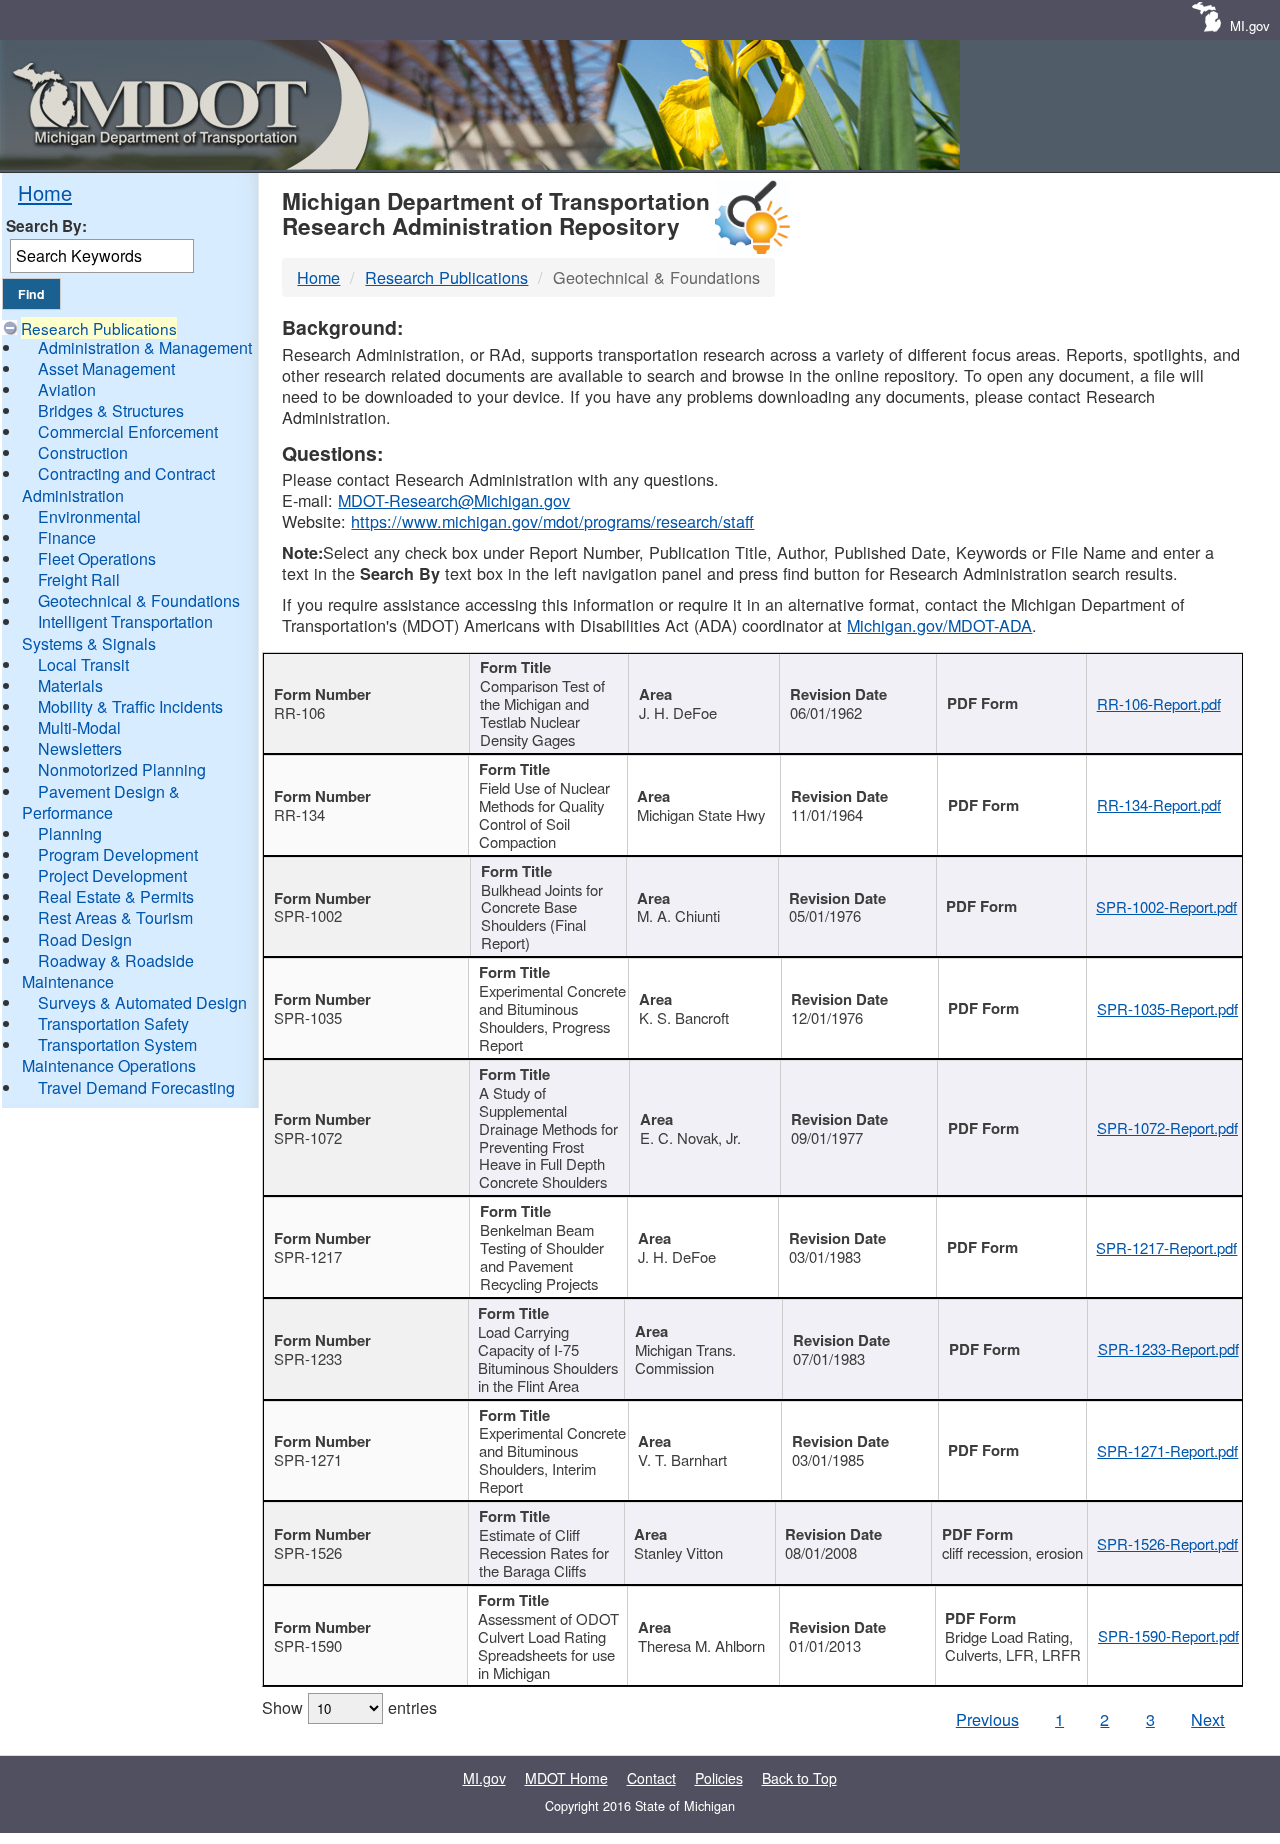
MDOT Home (566, 1778)
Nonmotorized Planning (122, 769)
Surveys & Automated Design (142, 1002)
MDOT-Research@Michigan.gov (454, 500)
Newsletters (80, 748)
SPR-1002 (308, 915)
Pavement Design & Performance (101, 802)
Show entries (349, 1707)
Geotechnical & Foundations (139, 600)
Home (45, 192)
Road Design (85, 939)
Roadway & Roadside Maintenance (108, 971)
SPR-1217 (308, 1256)
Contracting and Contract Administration (118, 484)
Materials (70, 685)
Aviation (67, 389)
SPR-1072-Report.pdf (1167, 1127)
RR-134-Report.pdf (1159, 804)
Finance (67, 537)
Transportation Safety (113, 1023)
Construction (83, 452)
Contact (651, 1778)
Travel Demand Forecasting (136, 1087)
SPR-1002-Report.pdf (1166, 906)
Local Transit (83, 664)
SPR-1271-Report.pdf (1167, 1450)
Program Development (118, 854)
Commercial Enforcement (128, 431)
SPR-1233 (308, 1358)
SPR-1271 (308, 1459)
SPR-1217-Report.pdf (1166, 1247)
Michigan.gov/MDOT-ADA (939, 625)
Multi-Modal (79, 727)
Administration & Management (145, 347)
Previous (987, 1719)
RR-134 (299, 814)
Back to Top (799, 1778)
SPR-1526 (308, 1552)
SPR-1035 (308, 1017)
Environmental (89, 516)
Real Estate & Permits (116, 896)
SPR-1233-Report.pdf (1168, 1348)
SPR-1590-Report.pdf (1168, 1635)
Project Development (112, 875)
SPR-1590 (308, 1645)
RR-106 (299, 712)
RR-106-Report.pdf (1159, 703)
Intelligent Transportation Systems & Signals (117, 632)
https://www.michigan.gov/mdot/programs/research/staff (552, 521)
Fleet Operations (97, 558)
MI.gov (1250, 25)
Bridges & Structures (111, 410)
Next (1208, 1719)
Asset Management (106, 368)
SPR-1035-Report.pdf (1167, 1008)
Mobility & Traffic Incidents (130, 706)
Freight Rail (79, 579)
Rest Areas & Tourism (115, 917)
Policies (719, 1778)
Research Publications (99, 328)
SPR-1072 (308, 1137)
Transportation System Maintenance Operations (109, 1055)
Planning (70, 833)
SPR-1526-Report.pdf (1167, 1543)
